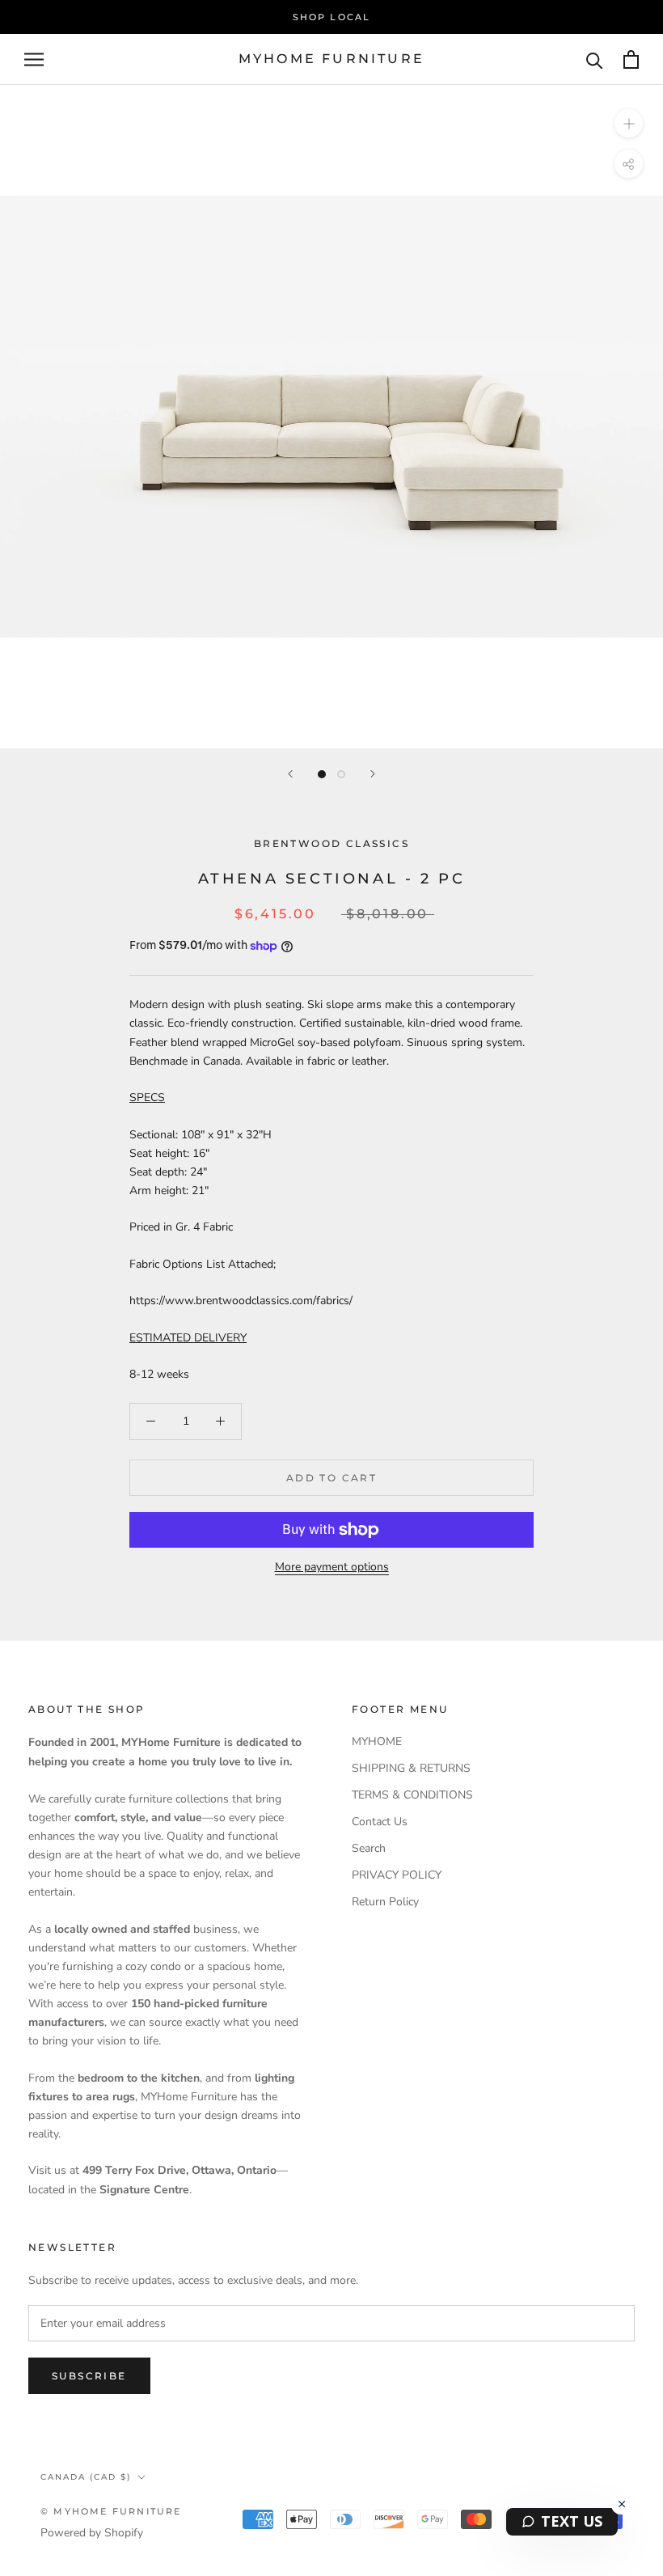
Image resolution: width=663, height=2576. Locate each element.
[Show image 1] (322, 774)
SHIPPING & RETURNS (411, 1768)
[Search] (595, 59)
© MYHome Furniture (111, 2511)
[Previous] (290, 774)
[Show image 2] (341, 774)
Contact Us (380, 1822)
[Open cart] (631, 59)
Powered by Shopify (92, 2533)
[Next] (373, 774)
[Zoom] (629, 123)
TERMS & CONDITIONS (412, 1795)
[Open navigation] (34, 59)
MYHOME (377, 1741)
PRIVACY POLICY (397, 1875)
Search (369, 1848)
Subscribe (89, 2376)
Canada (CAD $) (86, 2477)
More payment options (332, 1567)
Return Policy (385, 1902)
